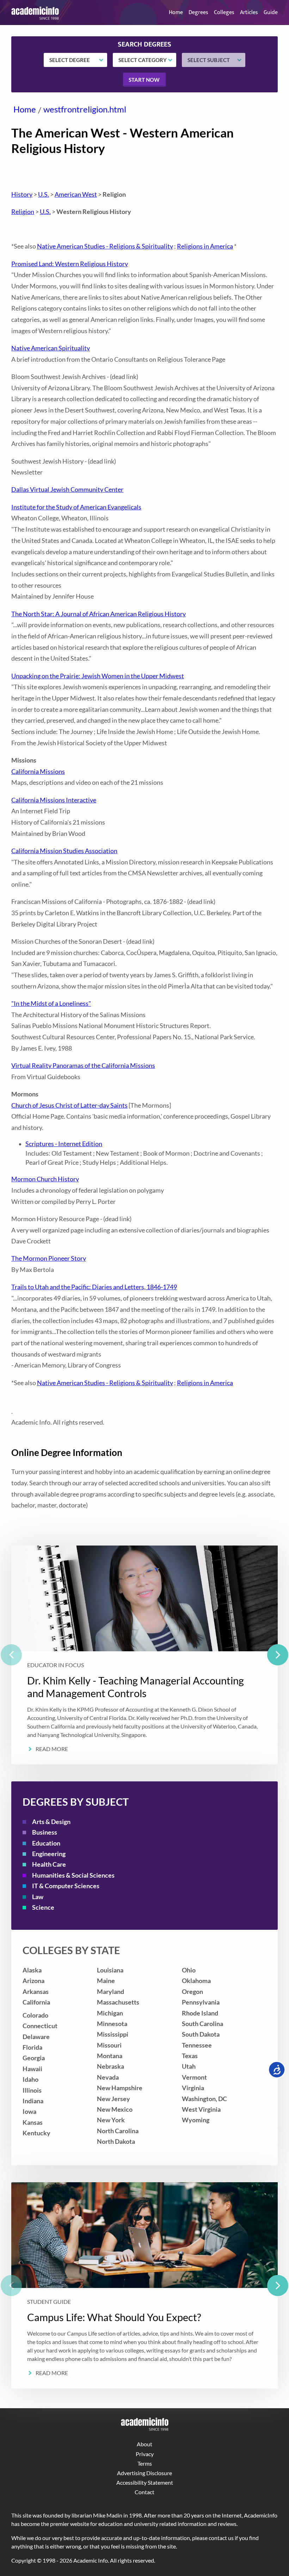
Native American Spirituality (51, 348)
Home (176, 13)
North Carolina (118, 2131)
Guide (271, 13)
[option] (144, 1655)
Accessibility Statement (145, 2482)
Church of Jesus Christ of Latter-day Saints (69, 1105)
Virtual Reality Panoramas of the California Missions (83, 1066)
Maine (106, 1981)
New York (111, 2120)
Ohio (189, 1970)
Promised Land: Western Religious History (70, 264)
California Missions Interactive (54, 800)
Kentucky (36, 2133)
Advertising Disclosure (144, 2473)
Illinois (32, 2090)
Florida (32, 2047)
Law (38, 1897)
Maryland (110, 1992)
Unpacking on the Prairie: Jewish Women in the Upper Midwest (98, 676)
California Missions (38, 772)
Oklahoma (196, 1981)
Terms (145, 2463)
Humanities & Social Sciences (73, 1875)
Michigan (110, 2013)
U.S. (44, 194)
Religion (23, 212)
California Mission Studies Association (64, 851)
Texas (190, 2056)
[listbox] (144, 1655)
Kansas (33, 2122)
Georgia (34, 2058)
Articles (249, 13)
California (36, 2002)
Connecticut (40, 2026)
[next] (278, 1655)
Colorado (35, 2015)
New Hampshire (120, 2088)
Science (43, 1907)
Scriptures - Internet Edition (64, 1144)
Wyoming (196, 2120)
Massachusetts (118, 2002)
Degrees (198, 13)
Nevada (108, 2077)
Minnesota (112, 2024)
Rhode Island (200, 2013)
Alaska (32, 1970)
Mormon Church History (45, 1179)
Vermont (194, 2077)
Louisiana (110, 1970)
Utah (189, 2066)
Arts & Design (51, 1822)
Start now (144, 80)
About (144, 2444)
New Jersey (113, 2099)
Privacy (145, 2454)
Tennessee (197, 2045)
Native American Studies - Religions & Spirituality (105, 246)
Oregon (192, 1992)
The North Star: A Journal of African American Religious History (99, 614)
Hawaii (32, 2069)
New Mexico (115, 2109)
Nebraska (110, 2066)
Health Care (49, 1864)
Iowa (29, 2112)
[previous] (11, 1655)
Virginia (193, 2088)
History (22, 194)
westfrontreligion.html (85, 109)
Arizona (33, 1981)
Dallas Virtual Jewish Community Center (67, 489)
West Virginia (201, 2109)
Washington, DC (204, 2099)
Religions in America (205, 246)
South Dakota (201, 2034)
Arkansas (36, 1992)
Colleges (224, 13)
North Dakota (116, 2141)
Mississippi (113, 2034)
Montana (110, 2056)
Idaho (30, 2079)
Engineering (49, 1854)
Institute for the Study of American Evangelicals (76, 507)
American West (76, 194)
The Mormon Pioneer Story (49, 1258)
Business (45, 1832)
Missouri (109, 2045)
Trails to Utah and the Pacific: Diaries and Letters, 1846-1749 (94, 1287)
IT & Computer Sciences (66, 1886)
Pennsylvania (201, 2002)
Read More (52, 1749)
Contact (144, 2492)
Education (46, 1843)
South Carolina (202, 2024)
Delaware (36, 2037)
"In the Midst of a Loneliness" (51, 1004)
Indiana (33, 2101)
